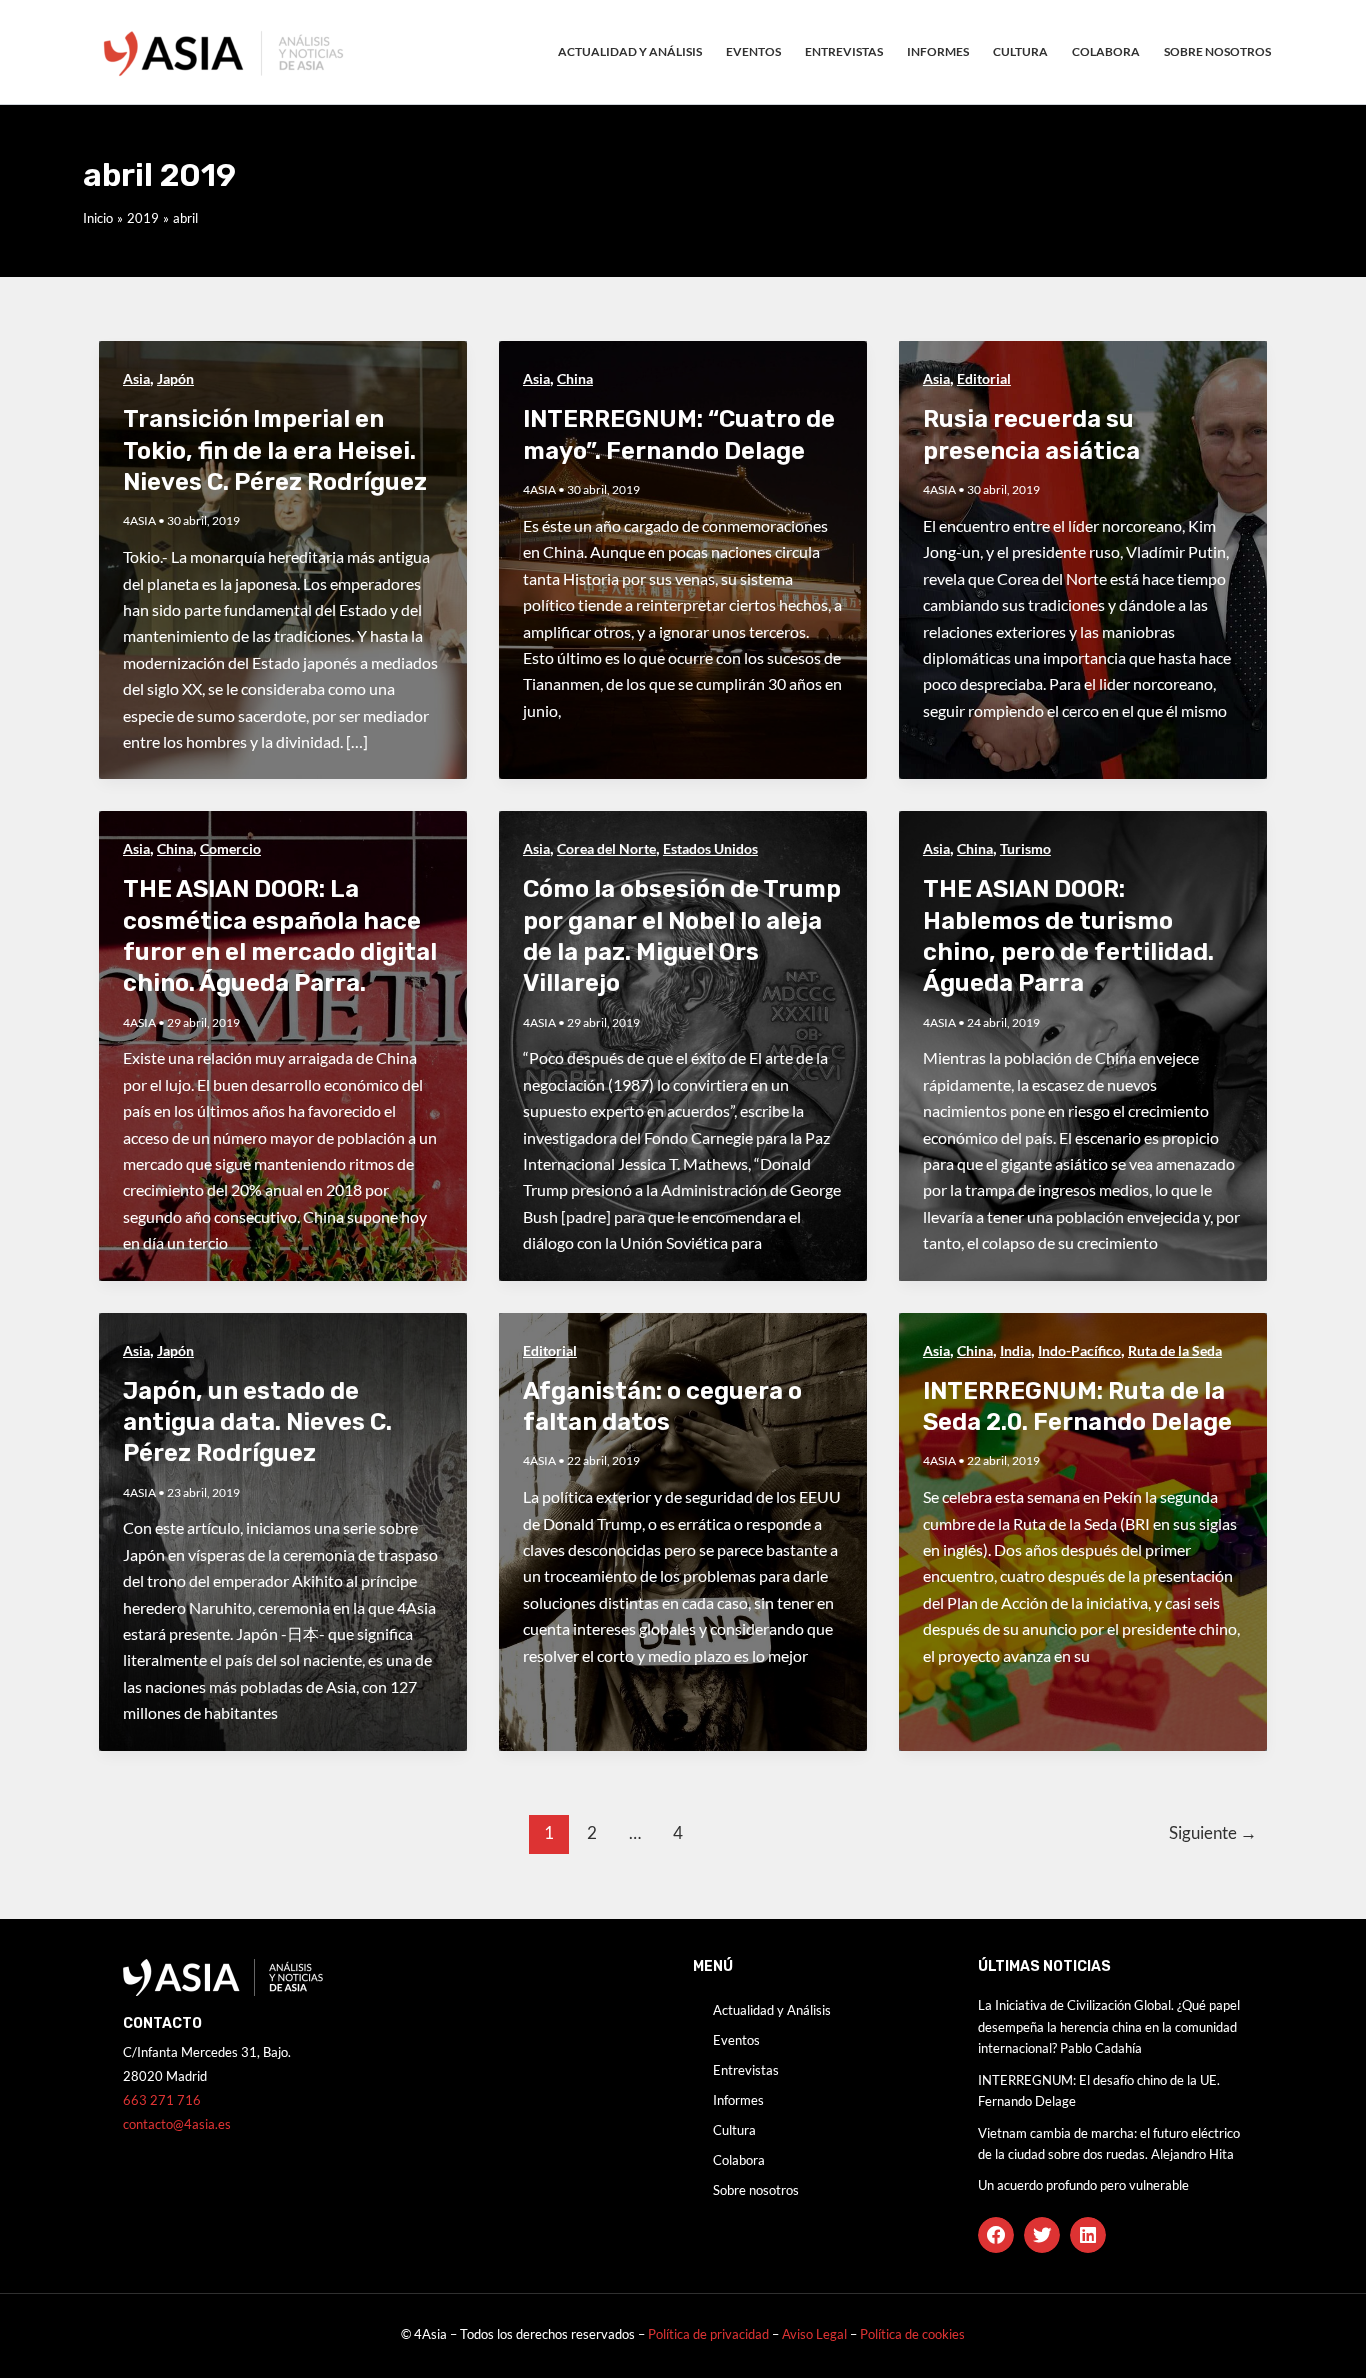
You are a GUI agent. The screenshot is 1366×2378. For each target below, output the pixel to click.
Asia (136, 378)
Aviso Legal (816, 2334)
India (1015, 1350)
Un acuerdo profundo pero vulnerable (1083, 2185)
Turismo (1025, 848)
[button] (996, 2235)
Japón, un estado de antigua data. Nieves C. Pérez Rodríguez (257, 1422)
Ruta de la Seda (1175, 1350)
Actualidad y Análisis (630, 51)
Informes (938, 51)
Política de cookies (912, 2334)
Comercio (230, 848)
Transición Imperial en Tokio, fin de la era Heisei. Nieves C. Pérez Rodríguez (275, 450)
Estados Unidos (710, 848)
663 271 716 (162, 2100)
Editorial (984, 378)
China (575, 378)
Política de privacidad (708, 2334)
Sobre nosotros (1217, 51)
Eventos (753, 51)
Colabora (1106, 51)
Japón (175, 378)
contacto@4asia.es (177, 2124)
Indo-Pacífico (1079, 1350)
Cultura (1020, 51)
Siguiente (1213, 1832)
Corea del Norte (606, 848)
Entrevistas (844, 51)
